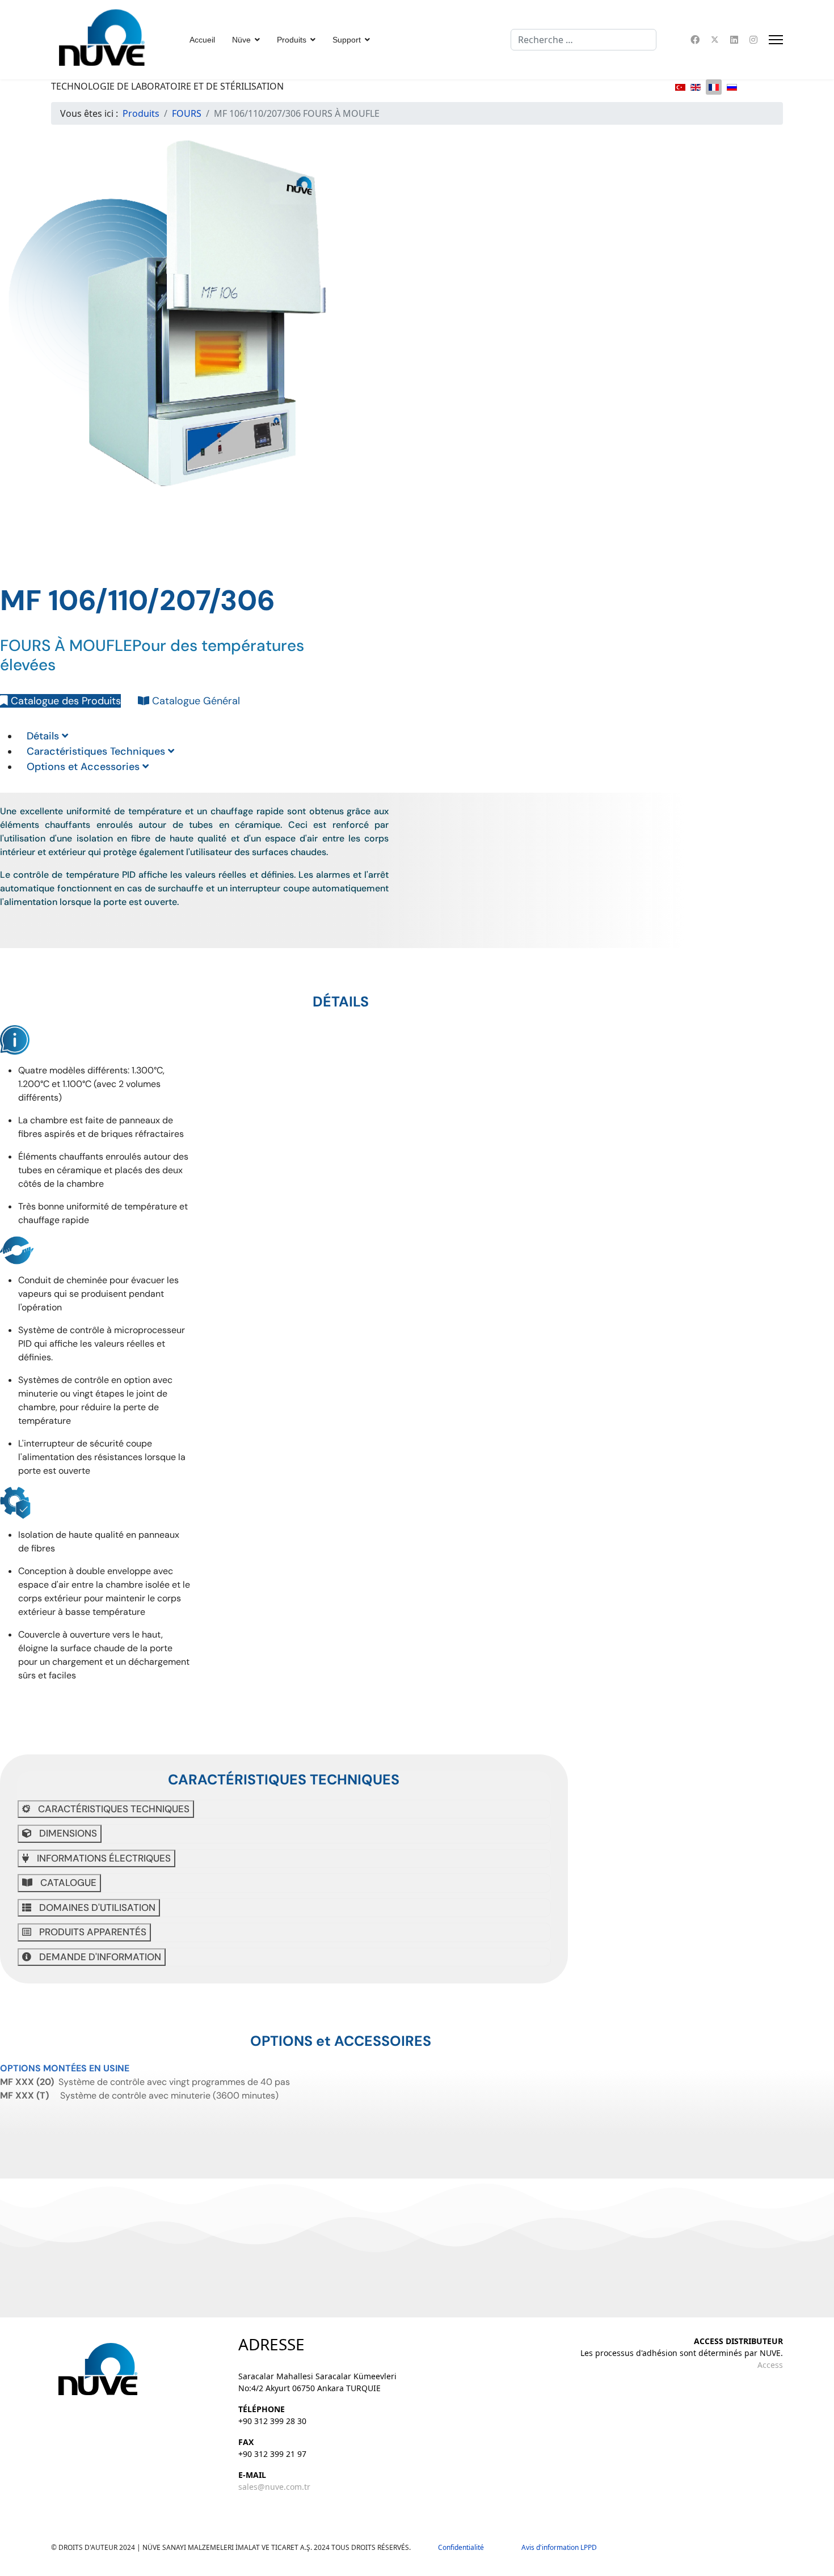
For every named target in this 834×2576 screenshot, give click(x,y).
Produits (292, 40)
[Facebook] (695, 40)
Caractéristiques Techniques (97, 751)
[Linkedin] (734, 40)
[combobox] (584, 40)
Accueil (202, 40)
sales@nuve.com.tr (274, 2487)
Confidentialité (466, 2547)
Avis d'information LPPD (559, 2547)
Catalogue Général (195, 701)
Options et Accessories (85, 767)
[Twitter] (715, 40)
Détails (44, 736)
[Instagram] (753, 40)
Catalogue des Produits (64, 701)
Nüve (241, 40)
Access (770, 2365)
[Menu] (776, 40)
